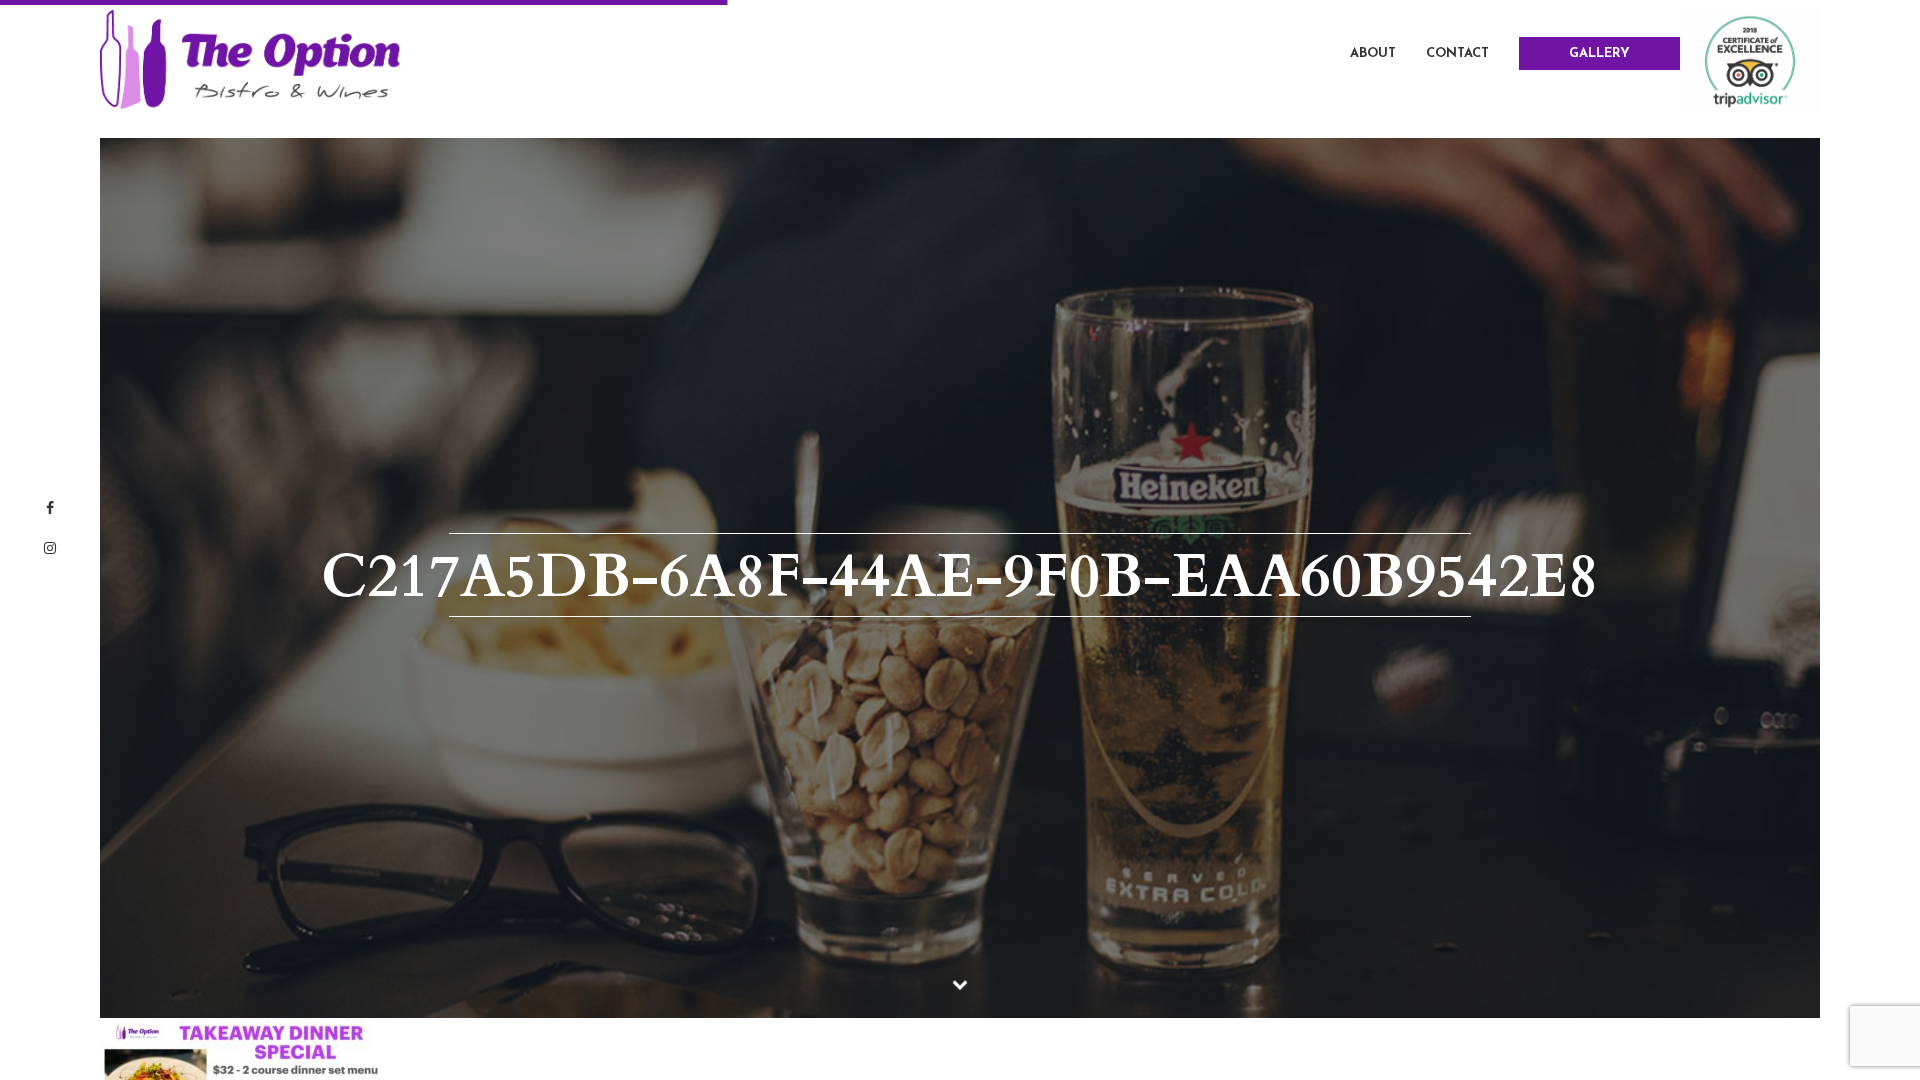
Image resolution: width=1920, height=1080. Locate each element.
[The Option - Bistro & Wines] (250, 59)
